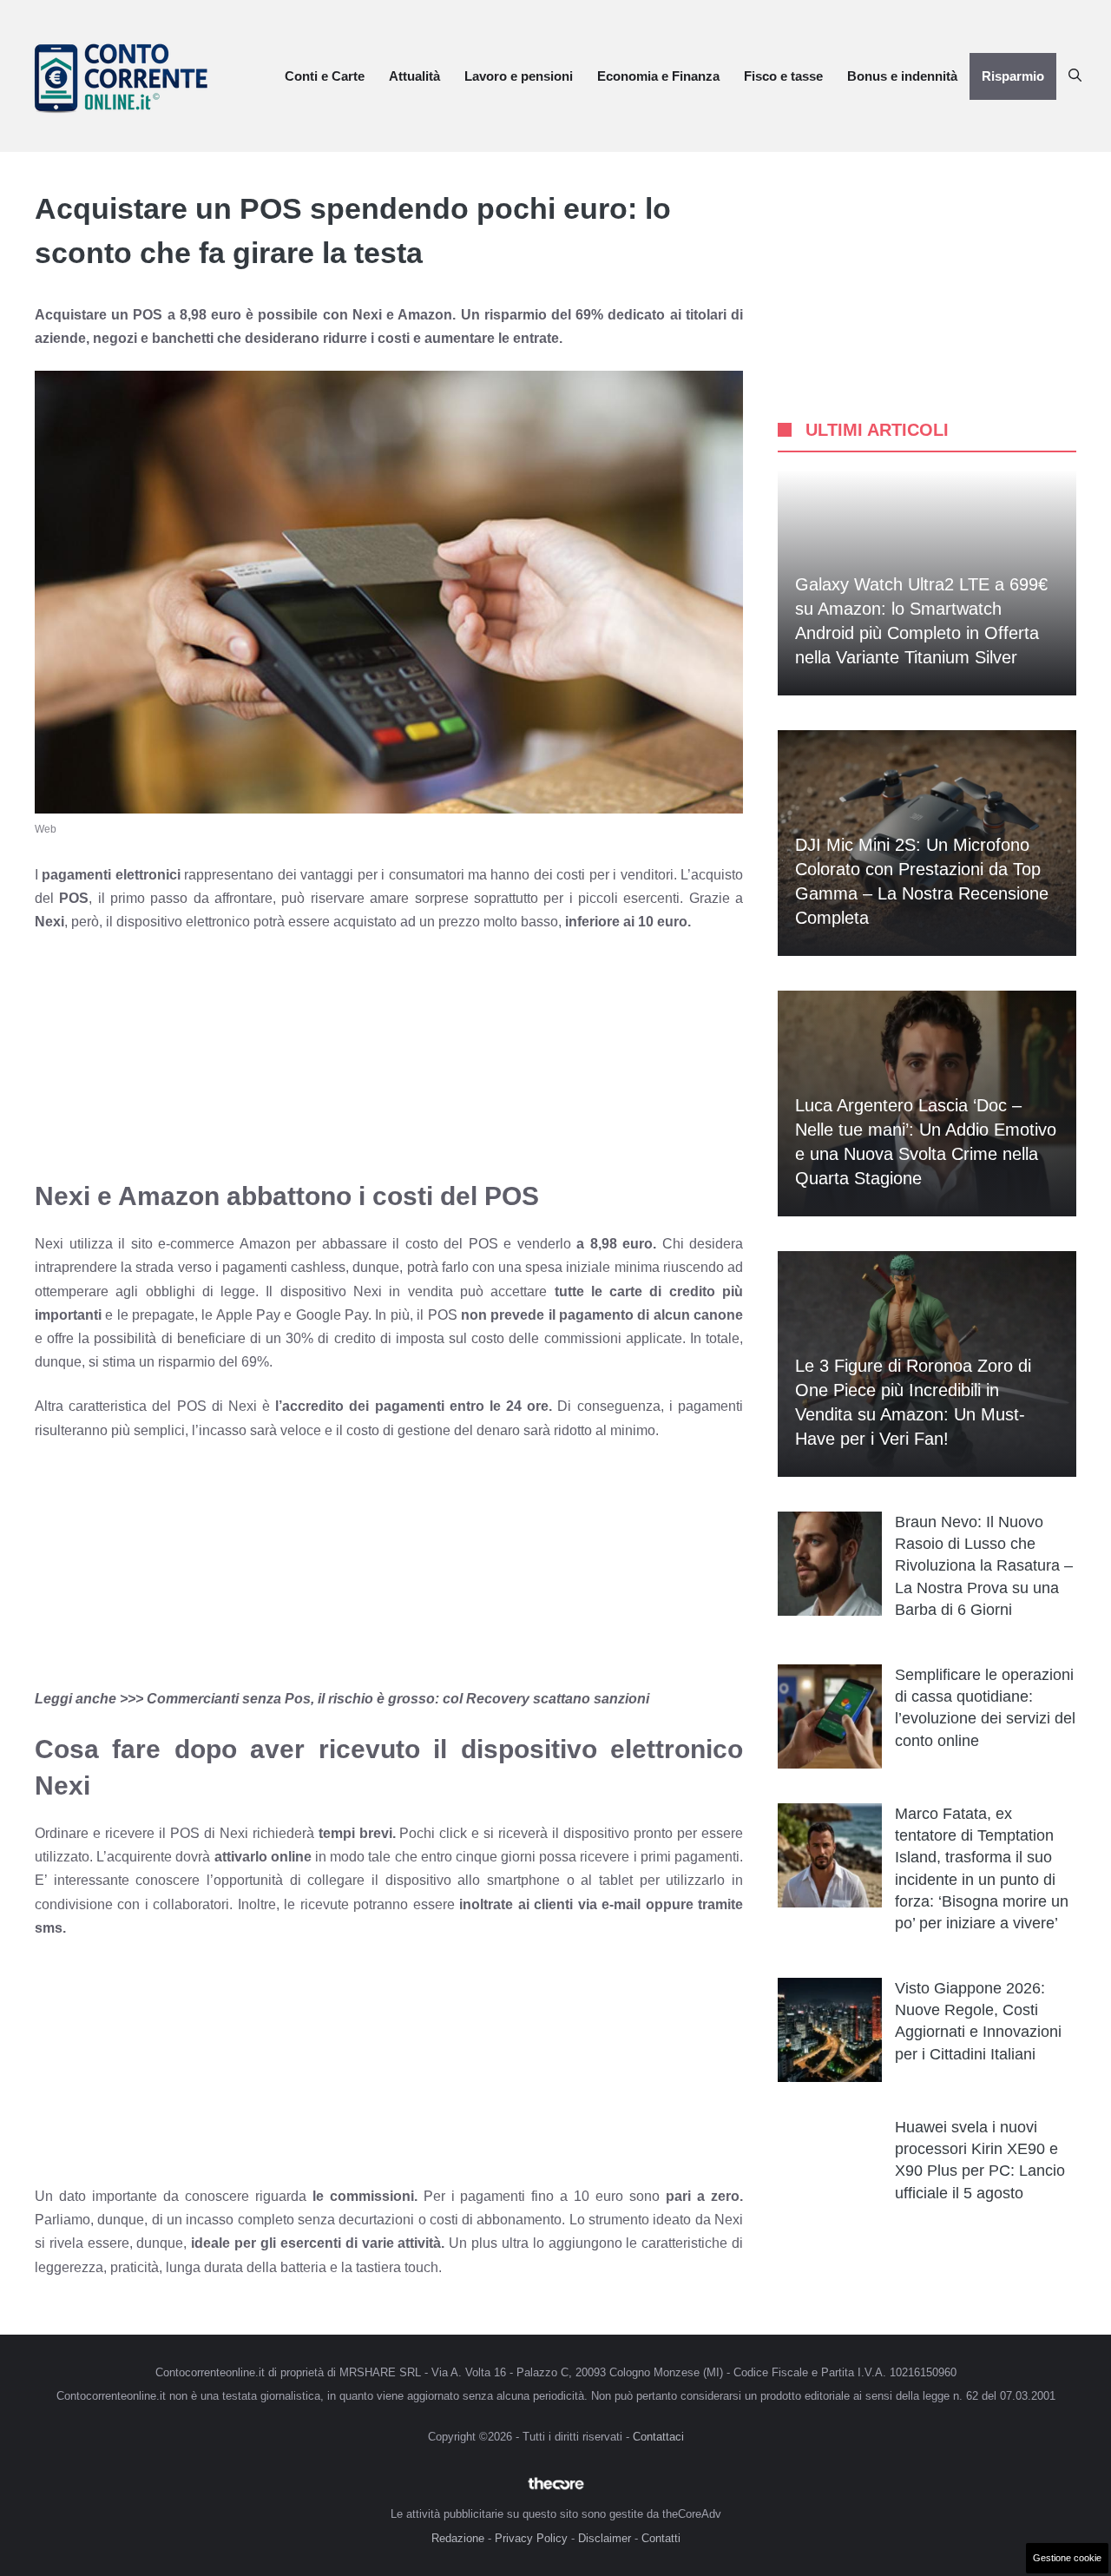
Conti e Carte (325, 76)
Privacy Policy (531, 2538)
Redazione (458, 2538)
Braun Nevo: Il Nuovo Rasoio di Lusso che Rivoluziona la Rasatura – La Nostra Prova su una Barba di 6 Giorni (984, 1566)
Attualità (414, 76)
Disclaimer (605, 2538)
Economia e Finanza (658, 76)
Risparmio (1013, 76)
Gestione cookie (1067, 2558)
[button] (1075, 76)
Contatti (661, 2538)
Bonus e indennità (902, 76)
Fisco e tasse (783, 76)
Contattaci (658, 2437)
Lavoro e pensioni (519, 76)
